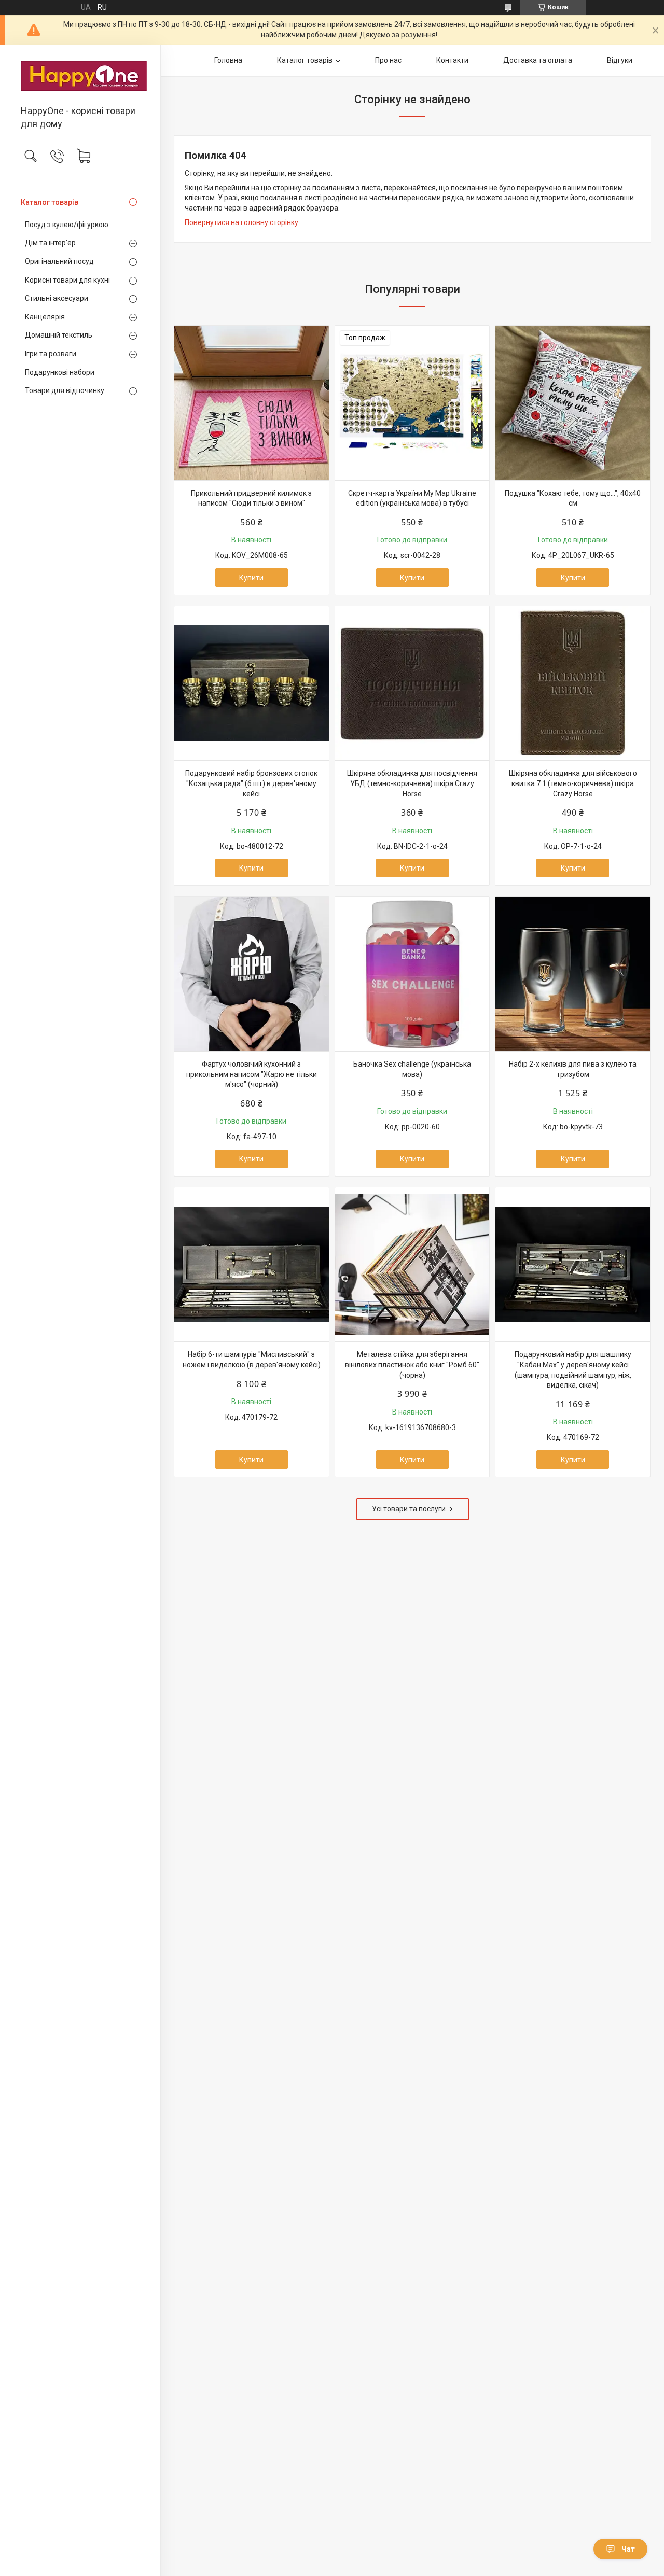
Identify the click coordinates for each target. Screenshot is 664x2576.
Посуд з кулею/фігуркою (67, 225)
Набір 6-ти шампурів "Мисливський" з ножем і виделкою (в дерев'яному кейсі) (252, 1360)
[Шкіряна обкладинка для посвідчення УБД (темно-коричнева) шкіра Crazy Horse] (412, 683)
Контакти (452, 60)
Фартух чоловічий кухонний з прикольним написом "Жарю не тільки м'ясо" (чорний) (252, 1074)
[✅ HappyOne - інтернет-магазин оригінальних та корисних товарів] (80, 76)
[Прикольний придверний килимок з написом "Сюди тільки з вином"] (252, 403)
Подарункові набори (60, 372)
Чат (628, 2549)
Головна (228, 60)
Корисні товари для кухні (67, 280)
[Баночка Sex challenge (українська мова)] (412, 974)
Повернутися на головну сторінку (241, 222)
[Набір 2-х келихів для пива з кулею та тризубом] (573, 974)
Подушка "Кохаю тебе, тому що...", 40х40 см (573, 498)
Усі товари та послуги (409, 1509)
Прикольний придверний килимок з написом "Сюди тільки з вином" (251, 498)
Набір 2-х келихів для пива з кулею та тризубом (573, 1069)
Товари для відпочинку (65, 390)
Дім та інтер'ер (50, 243)
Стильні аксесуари (57, 298)
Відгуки (620, 60)
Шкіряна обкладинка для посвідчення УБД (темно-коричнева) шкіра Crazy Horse (412, 783)
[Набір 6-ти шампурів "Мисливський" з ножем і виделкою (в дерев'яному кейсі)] (252, 1265)
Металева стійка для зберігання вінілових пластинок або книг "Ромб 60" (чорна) (412, 1364)
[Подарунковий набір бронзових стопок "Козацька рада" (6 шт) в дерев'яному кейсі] (252, 683)
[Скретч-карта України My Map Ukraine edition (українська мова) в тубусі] (412, 403)
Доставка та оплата (538, 60)
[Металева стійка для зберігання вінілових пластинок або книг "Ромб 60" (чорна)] (412, 1265)
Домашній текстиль (59, 335)
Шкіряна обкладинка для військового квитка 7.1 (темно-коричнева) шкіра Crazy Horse (573, 783)
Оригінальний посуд (59, 261)
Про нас (388, 60)
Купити (251, 578)
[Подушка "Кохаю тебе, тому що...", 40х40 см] (573, 403)
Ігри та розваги (51, 354)
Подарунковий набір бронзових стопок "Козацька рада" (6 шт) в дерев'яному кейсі (251, 783)
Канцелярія (45, 317)
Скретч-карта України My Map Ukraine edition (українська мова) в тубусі (412, 498)
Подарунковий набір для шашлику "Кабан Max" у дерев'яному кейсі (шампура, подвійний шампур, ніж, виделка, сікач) (573, 1370)
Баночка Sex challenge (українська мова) (412, 1069)
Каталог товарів (50, 202)
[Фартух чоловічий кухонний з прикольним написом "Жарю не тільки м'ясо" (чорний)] (252, 974)
